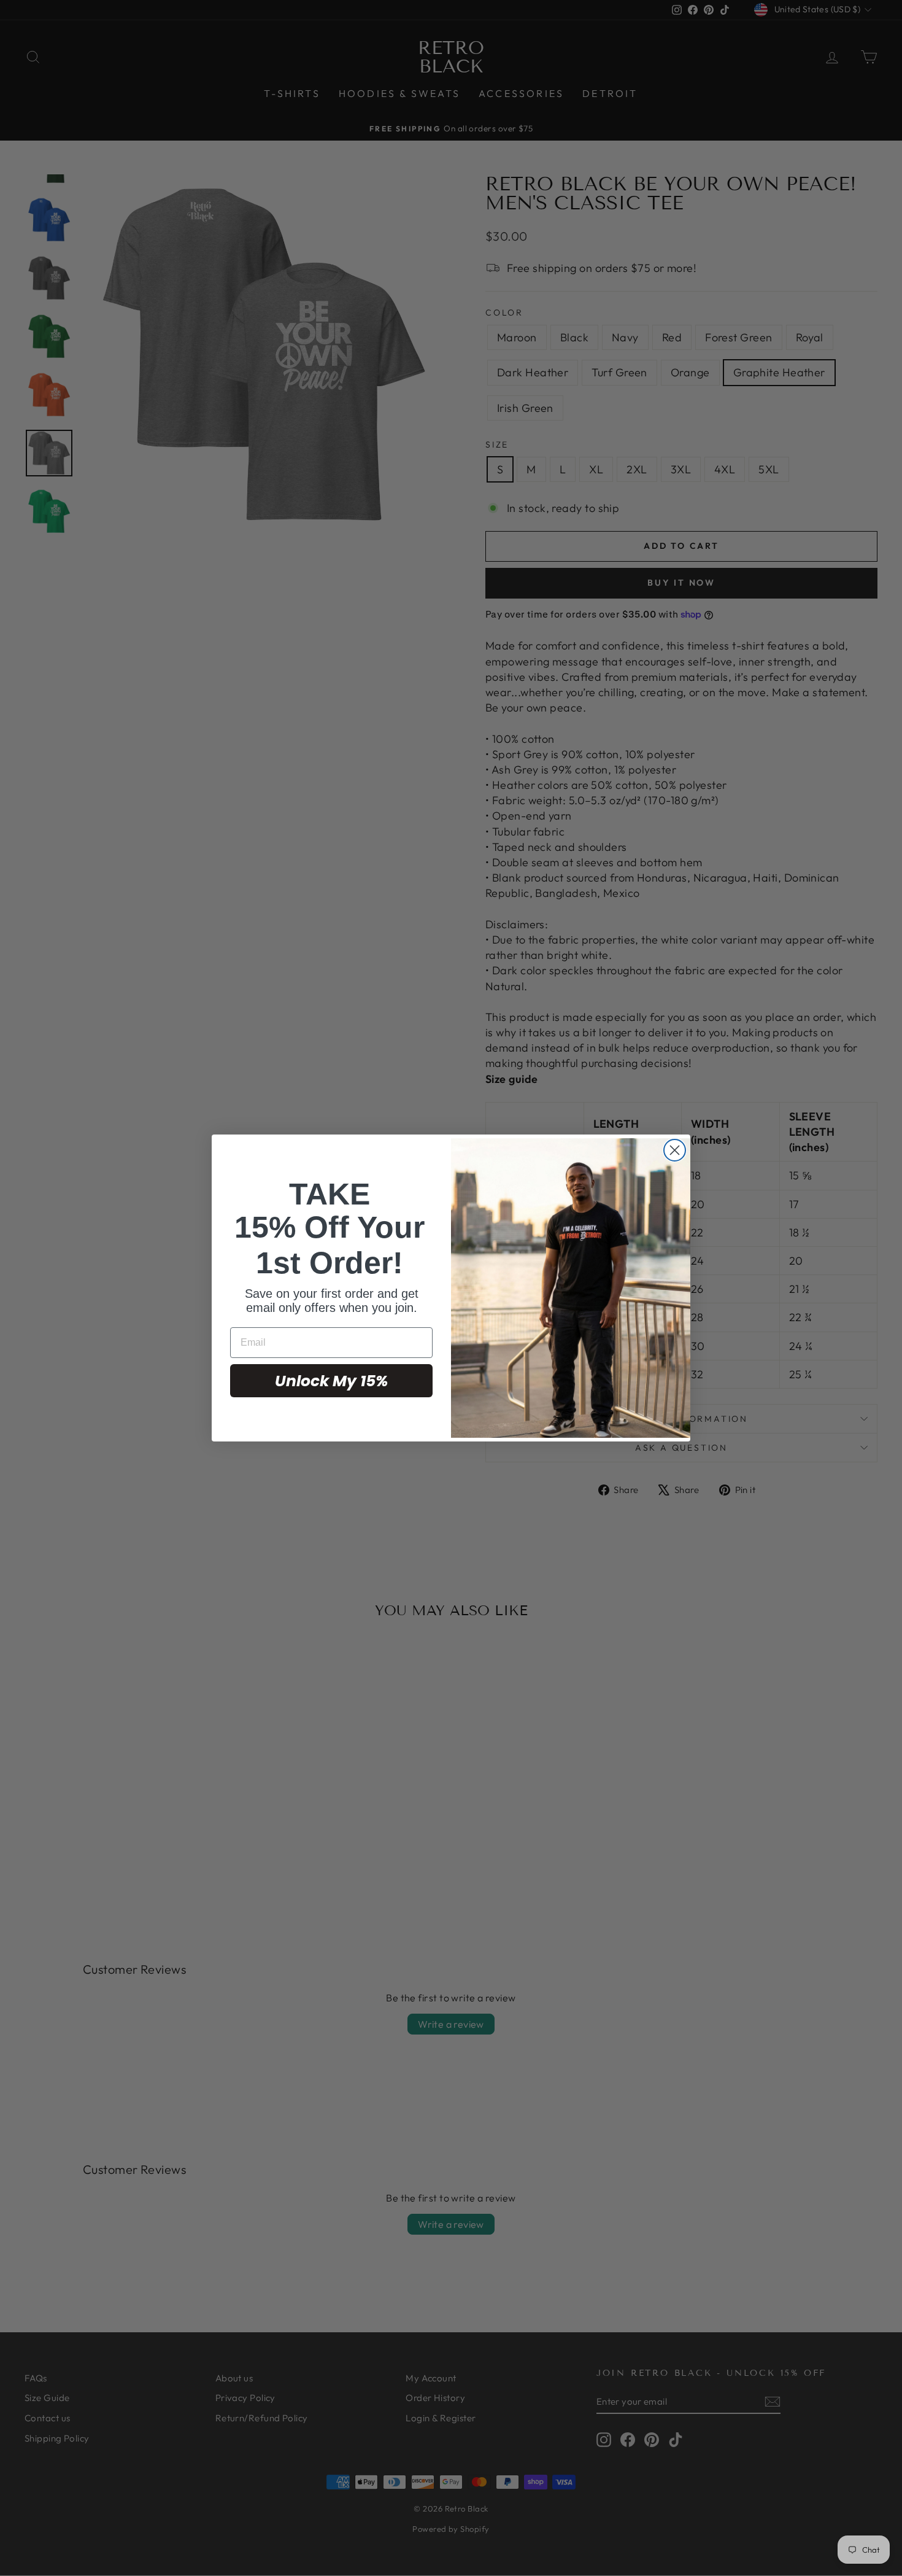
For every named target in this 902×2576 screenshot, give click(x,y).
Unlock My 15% (331, 1381)
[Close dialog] (675, 1150)
